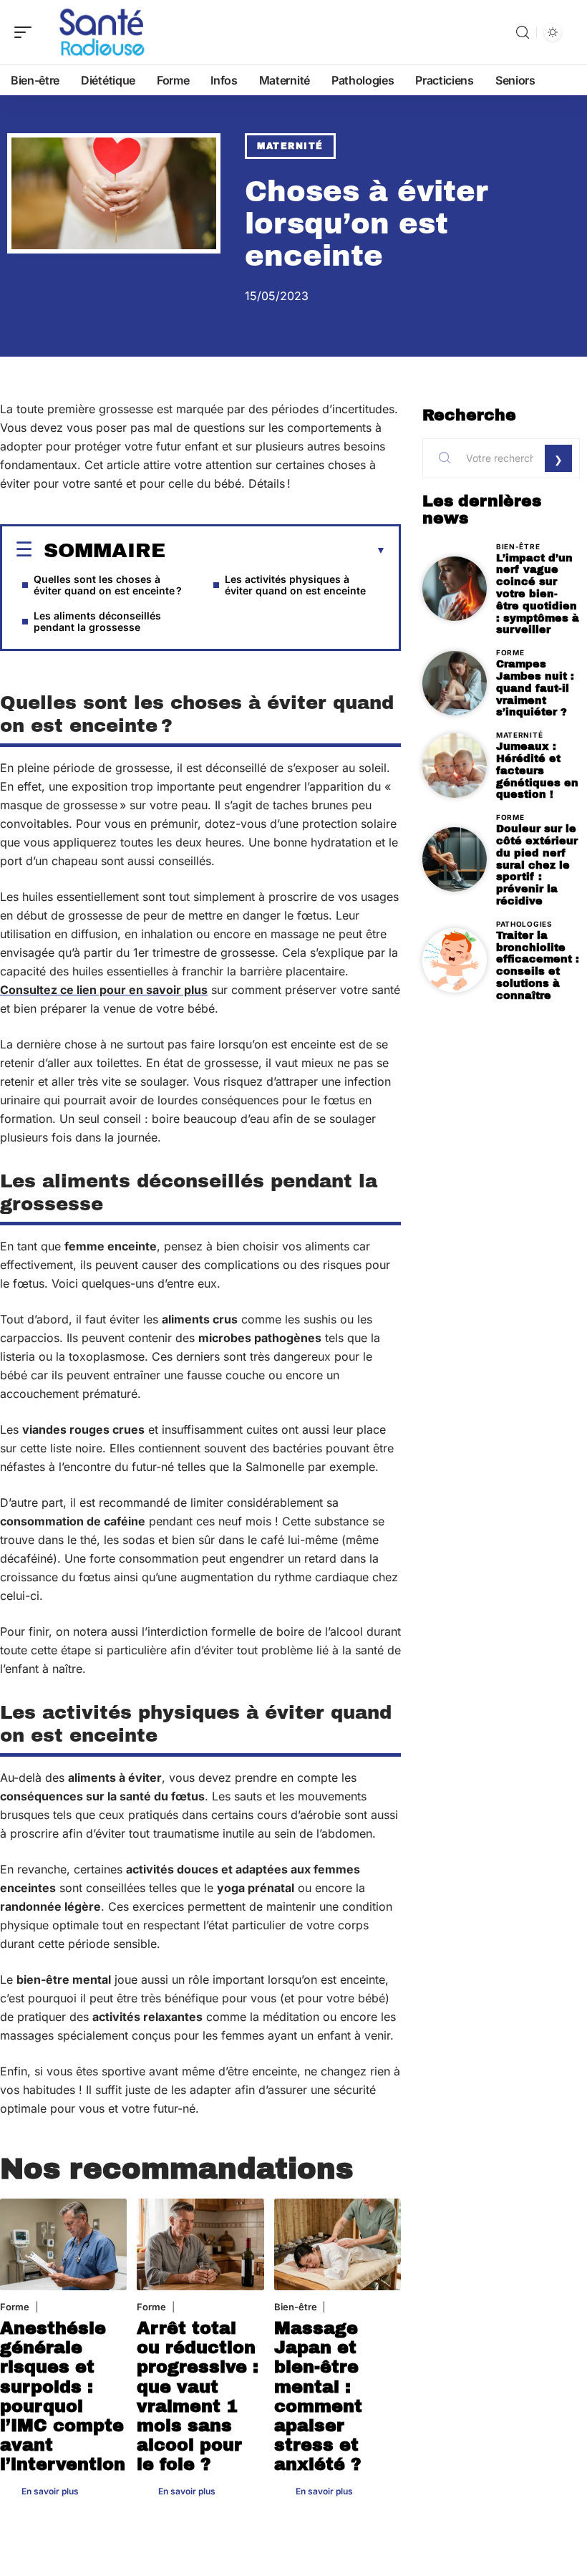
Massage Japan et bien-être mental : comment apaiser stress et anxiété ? (318, 2396)
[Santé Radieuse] (103, 32)
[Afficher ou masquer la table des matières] (276, 551)
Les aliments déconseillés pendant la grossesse (97, 621)
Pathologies (524, 924)
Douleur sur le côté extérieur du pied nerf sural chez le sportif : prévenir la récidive (537, 865)
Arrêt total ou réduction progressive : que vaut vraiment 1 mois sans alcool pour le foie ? (198, 2396)
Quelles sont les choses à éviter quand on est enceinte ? (108, 585)
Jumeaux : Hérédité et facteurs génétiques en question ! (537, 770)
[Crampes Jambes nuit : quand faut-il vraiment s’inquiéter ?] (455, 683)
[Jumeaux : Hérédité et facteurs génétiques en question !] (455, 766)
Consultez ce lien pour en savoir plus (104, 990)
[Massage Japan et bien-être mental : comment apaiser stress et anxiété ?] (338, 2244)
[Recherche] (523, 33)
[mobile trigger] (26, 32)
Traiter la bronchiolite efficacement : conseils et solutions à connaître (538, 965)
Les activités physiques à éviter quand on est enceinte (295, 585)
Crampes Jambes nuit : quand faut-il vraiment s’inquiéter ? (535, 688)
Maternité (290, 146)
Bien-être (296, 2307)
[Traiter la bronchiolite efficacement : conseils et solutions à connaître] (455, 960)
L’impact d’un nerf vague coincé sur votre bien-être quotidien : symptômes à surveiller (538, 594)
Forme (15, 2307)
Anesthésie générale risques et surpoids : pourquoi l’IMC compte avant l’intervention (63, 2396)
